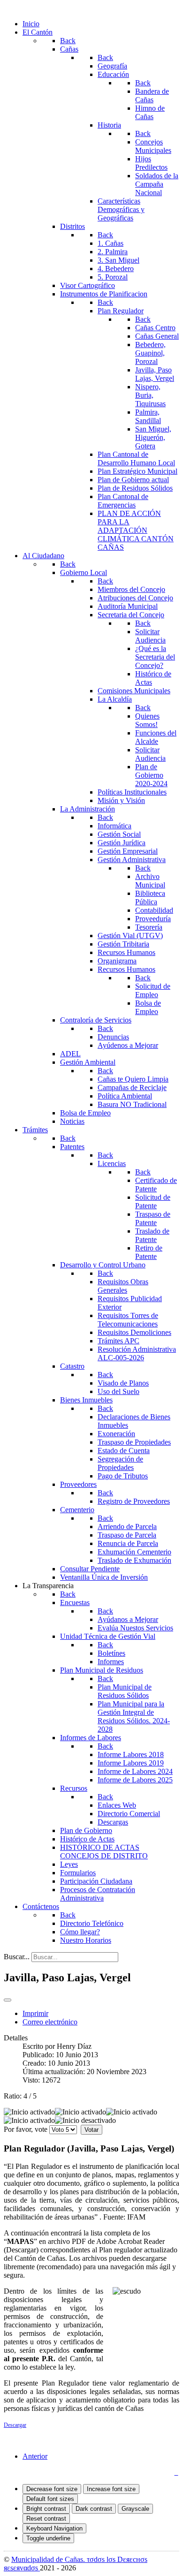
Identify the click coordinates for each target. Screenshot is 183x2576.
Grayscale (135, 2509)
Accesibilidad (151, 2472)
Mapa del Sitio (99, 2472)
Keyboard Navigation (54, 2528)
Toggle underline (48, 2538)
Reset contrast (46, 2519)
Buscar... (17, 1957)
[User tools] (8, 2000)
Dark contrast (94, 2509)
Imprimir (35, 2013)
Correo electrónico (50, 2022)
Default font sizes (50, 2499)
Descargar (15, 2425)
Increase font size (111, 2489)
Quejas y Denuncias (38, 2472)
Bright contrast (46, 2509)
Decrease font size (52, 2489)
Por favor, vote (26, 2129)
